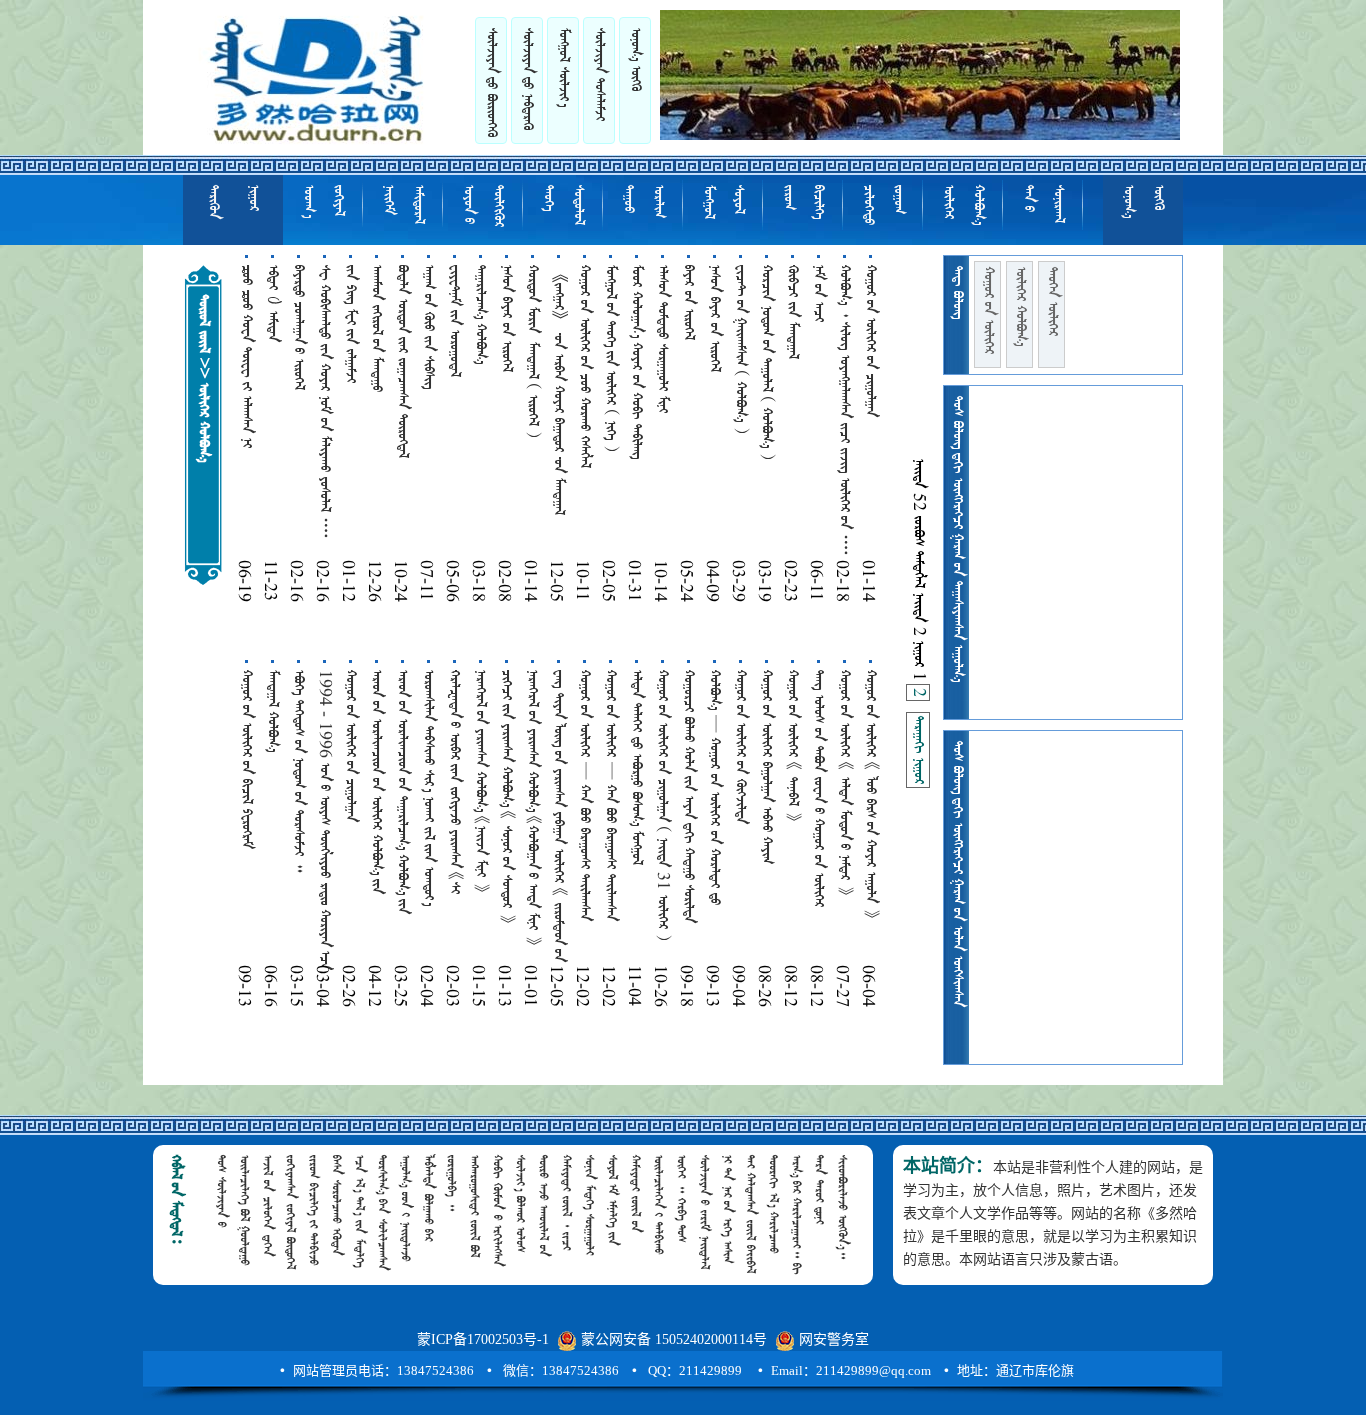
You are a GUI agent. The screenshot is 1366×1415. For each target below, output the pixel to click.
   (792, 312)
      (636, 362)
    (506, 318)
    (402, 361)
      (610, 358)
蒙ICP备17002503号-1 (483, 1339)
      (377, 782)
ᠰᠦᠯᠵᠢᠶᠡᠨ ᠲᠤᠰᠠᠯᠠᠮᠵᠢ (599, 74)
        (844, 410)
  (527, 79)
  (323, 201)
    (246, 759)
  (803, 202)
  (483, 206)
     (740, 349)
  (491, 82)
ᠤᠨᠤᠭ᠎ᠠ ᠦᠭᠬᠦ (635, 59)
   (740, 747)
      (532, 807)
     (480, 781)
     (298, 771)
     (584, 366)
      (403, 792)
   (298, 327)
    (350, 324)
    (662, 339)
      (636, 767)
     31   (662, 805)
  (988, 310)
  (1052, 301)
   (688, 302)
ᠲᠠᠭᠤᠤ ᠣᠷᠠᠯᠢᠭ (643, 201)
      (506, 796)
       (455, 782)
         (559, 816)
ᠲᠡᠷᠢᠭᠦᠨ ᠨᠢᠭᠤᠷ (233, 202)
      (532, 351)
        (870, 794)
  (272, 711)
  (818, 293)
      (688, 796)
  (963, 205)
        (324, 402)
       (246, 356)
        (714, 787)
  (918, 750)
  (480, 314)
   (870, 341)
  (883, 205)
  (1043, 204)
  (454, 321)
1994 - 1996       (325, 820)
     (766, 767)
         (818, 788)
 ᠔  (272, 303)
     (792, 745)
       (844, 782)
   (376, 328)
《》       (558, 390)
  (403, 204)
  (723, 202)
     (428, 327)
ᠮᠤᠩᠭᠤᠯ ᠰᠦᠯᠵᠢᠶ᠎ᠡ (563, 67)
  (563, 205)
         (585, 795)
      (766, 362)
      (428, 788)
